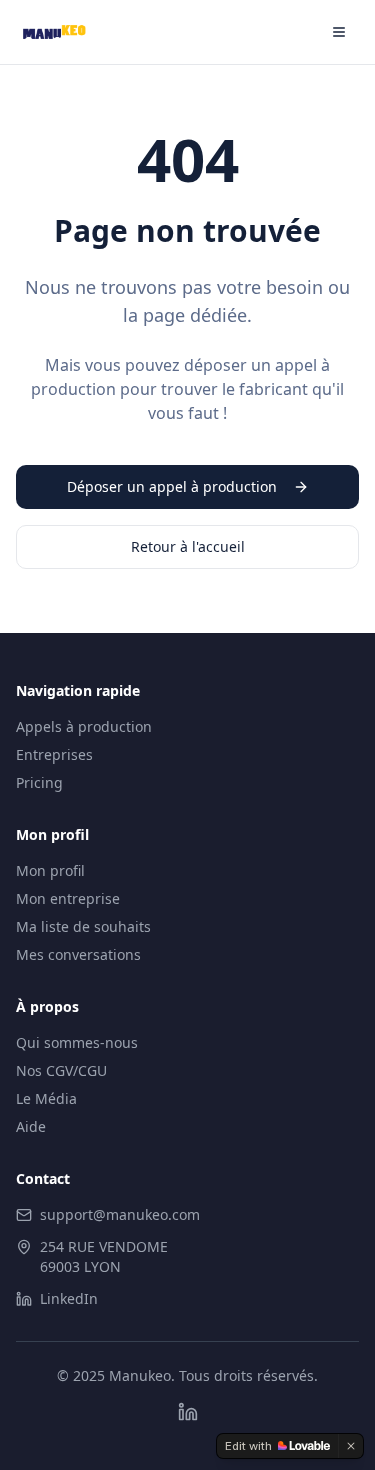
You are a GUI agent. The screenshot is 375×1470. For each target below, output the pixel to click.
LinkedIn (69, 1298)
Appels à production (84, 726)
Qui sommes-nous (77, 1042)
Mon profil (50, 870)
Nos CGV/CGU (61, 1070)
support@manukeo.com (120, 1214)
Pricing (39, 782)
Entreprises (54, 754)
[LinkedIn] (188, 1412)
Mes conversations (78, 954)
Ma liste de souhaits (83, 926)
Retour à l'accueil (188, 546)
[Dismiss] (351, 1446)
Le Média (46, 1098)
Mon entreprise (68, 898)
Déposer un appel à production (172, 486)
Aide (31, 1126)
